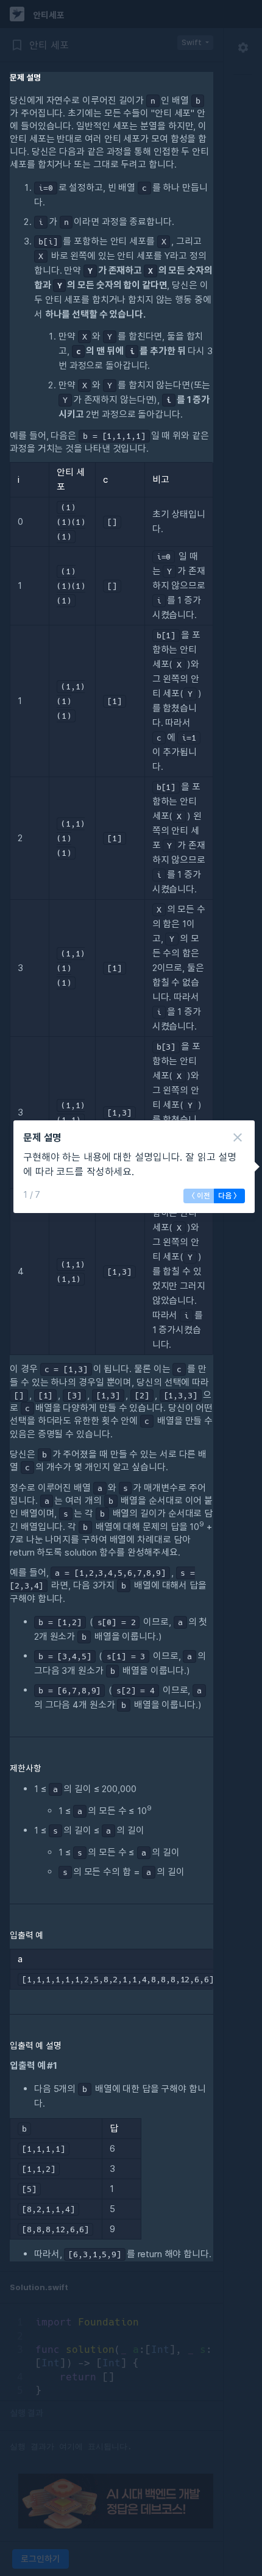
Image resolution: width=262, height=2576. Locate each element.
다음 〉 (229, 1196)
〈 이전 (199, 1196)
